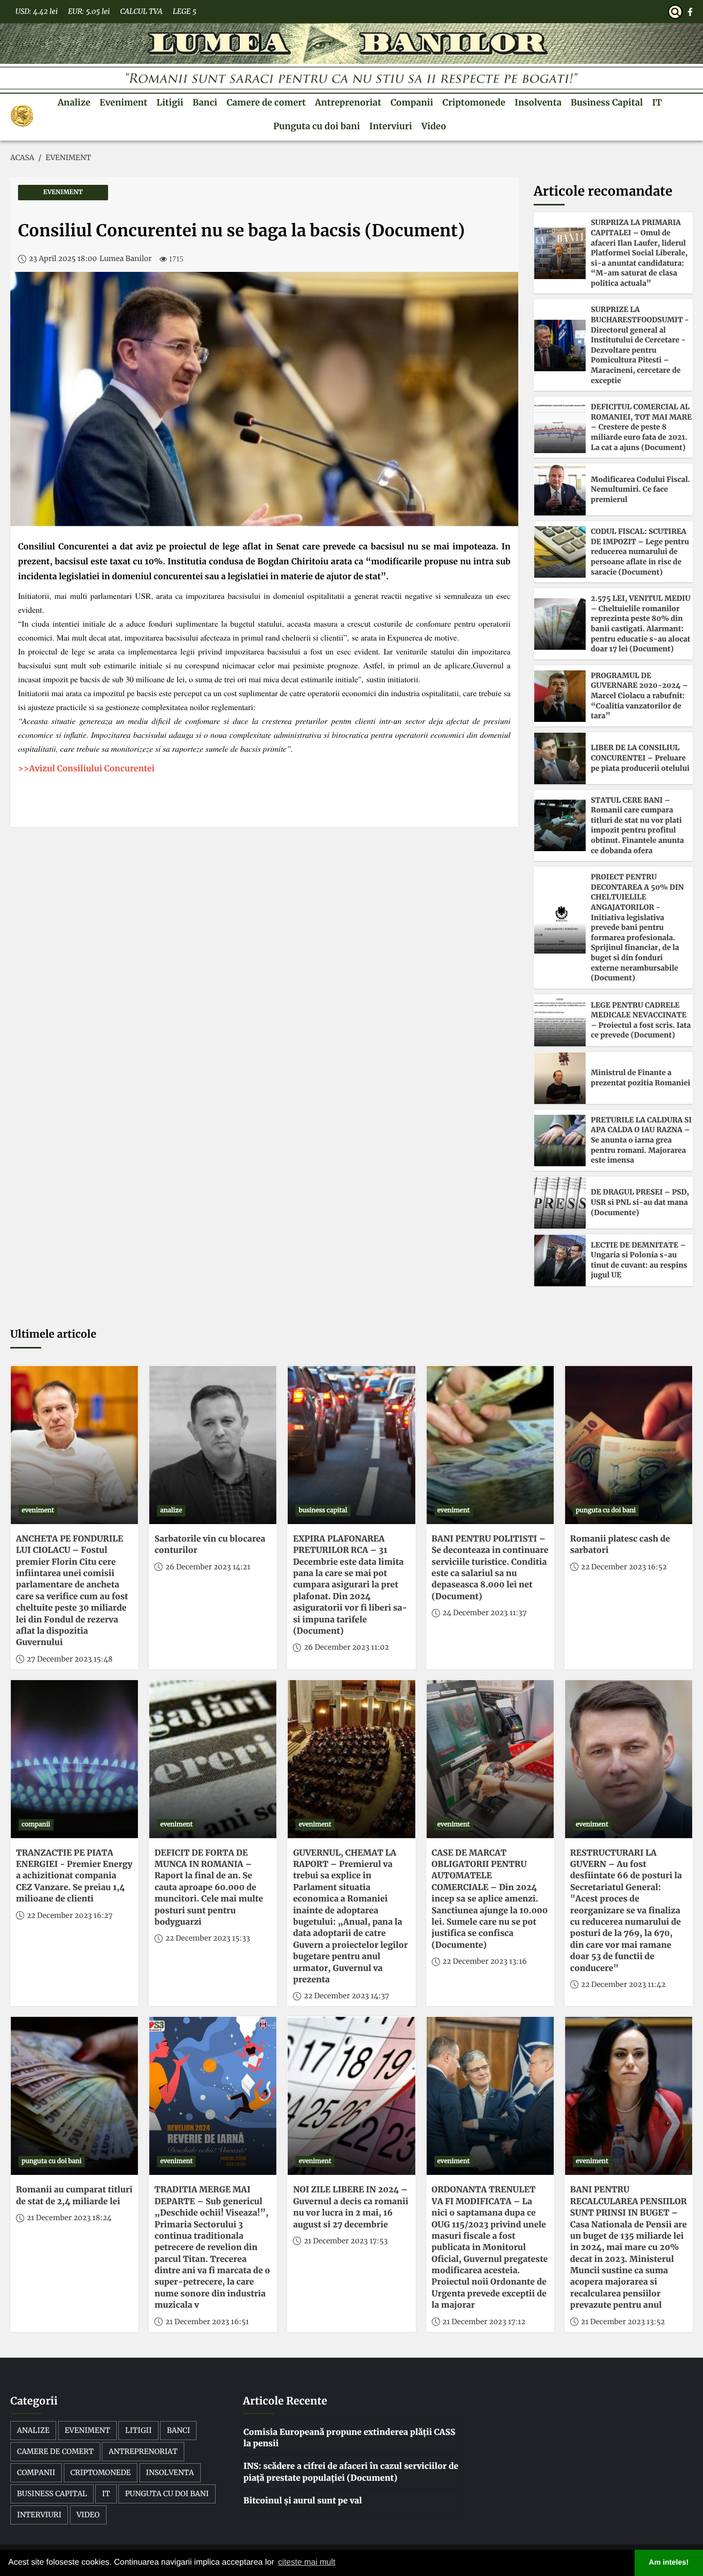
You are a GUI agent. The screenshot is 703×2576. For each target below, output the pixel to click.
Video (434, 126)
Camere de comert (266, 102)
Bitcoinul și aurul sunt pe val (303, 2501)
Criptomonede (474, 102)
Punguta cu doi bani (317, 126)
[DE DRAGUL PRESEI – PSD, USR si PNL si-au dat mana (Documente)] (560, 1203)
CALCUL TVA (141, 11)
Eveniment (124, 102)
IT (657, 102)
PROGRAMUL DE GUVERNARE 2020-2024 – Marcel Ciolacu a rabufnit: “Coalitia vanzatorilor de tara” (639, 696)
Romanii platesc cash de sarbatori (620, 1545)
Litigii (170, 102)
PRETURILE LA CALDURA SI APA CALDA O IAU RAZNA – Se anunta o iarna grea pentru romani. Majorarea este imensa (641, 1140)
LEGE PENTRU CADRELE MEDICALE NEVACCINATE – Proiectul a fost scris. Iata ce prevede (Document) (641, 1020)
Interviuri (390, 126)
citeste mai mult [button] (306, 2562)
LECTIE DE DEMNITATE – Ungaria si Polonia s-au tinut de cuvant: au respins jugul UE (639, 1260)
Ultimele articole (53, 1334)
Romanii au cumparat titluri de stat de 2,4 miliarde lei (74, 2195)
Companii (412, 102)
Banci (205, 102)
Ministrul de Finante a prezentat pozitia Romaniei (640, 1078)
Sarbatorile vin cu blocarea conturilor (210, 1545)
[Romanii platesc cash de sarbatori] (629, 1445)
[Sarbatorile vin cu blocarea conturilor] (213, 1445)
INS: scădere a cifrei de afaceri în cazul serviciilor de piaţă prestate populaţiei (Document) (351, 2472)
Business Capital (607, 102)
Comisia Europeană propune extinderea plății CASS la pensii (349, 2438)
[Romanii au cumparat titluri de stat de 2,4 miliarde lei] (74, 2096)
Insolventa (538, 102)
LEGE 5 (185, 11)
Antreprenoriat (348, 102)
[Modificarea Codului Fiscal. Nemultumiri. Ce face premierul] (560, 490)
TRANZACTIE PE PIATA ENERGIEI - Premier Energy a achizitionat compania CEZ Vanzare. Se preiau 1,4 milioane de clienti (74, 1876)
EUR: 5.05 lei (89, 11)
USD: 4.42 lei (37, 11)
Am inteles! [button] (669, 2563)
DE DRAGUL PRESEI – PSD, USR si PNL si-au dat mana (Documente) (640, 1202)
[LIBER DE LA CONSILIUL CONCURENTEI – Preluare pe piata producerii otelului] (560, 758)
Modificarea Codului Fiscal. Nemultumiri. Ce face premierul (640, 489)
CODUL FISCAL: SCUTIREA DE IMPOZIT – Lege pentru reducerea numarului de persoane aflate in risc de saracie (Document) (640, 551)
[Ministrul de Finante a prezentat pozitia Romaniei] (560, 1078)
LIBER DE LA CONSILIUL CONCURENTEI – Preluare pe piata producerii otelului (640, 758)
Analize (74, 102)
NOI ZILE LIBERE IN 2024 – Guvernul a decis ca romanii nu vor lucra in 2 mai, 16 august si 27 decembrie (350, 2207)
